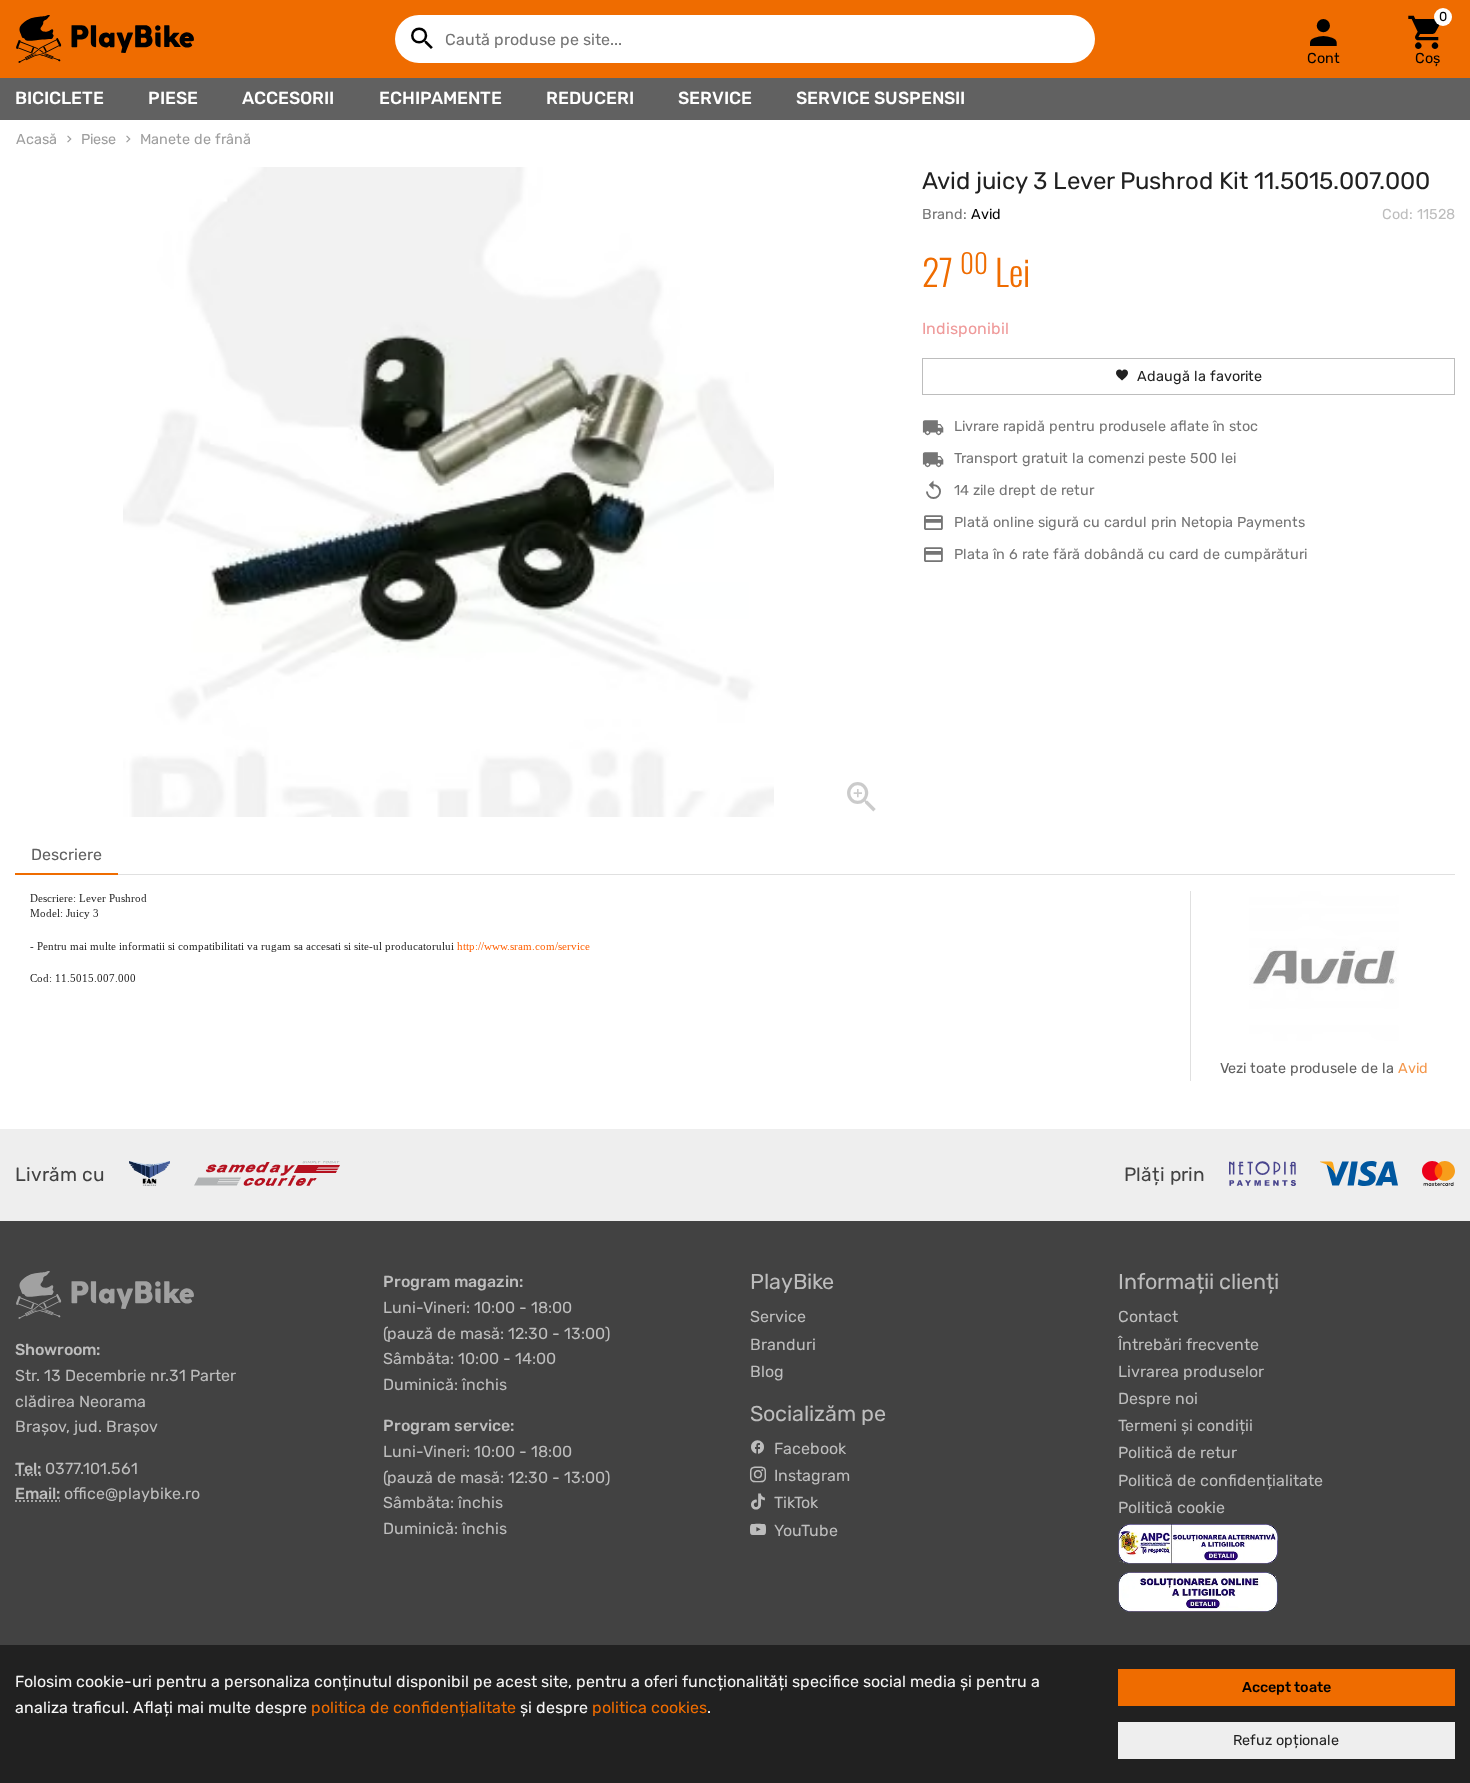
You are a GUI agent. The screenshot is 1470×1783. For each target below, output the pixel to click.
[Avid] (1324, 966)
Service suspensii (880, 98)
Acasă (36, 139)
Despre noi (1158, 1398)
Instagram (808, 1475)
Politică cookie (1171, 1507)
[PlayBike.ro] (105, 39)
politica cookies (649, 1707)
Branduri (783, 1344)
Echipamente (440, 98)
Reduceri (590, 98)
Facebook (806, 1448)
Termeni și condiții (1185, 1425)
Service (715, 98)
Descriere (66, 854)
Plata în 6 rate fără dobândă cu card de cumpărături (1130, 554)
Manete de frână (195, 139)
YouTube (802, 1530)
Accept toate (1286, 1687)
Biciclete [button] (59, 98)
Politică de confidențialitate (1220, 1480)
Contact (1148, 1316)
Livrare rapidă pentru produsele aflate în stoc (1106, 426)
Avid (986, 214)
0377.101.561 (91, 1468)
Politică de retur (1177, 1452)
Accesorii (288, 98)
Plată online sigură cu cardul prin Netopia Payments (1129, 522)
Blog (767, 1371)
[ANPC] (1198, 1542)
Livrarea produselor (1191, 1371)
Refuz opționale (1286, 1740)
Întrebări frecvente (1188, 1344)
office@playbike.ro (132, 1493)
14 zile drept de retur (1024, 490)
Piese (173, 98)
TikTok (792, 1502)
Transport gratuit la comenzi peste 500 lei (1095, 458)
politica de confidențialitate (413, 1707)
